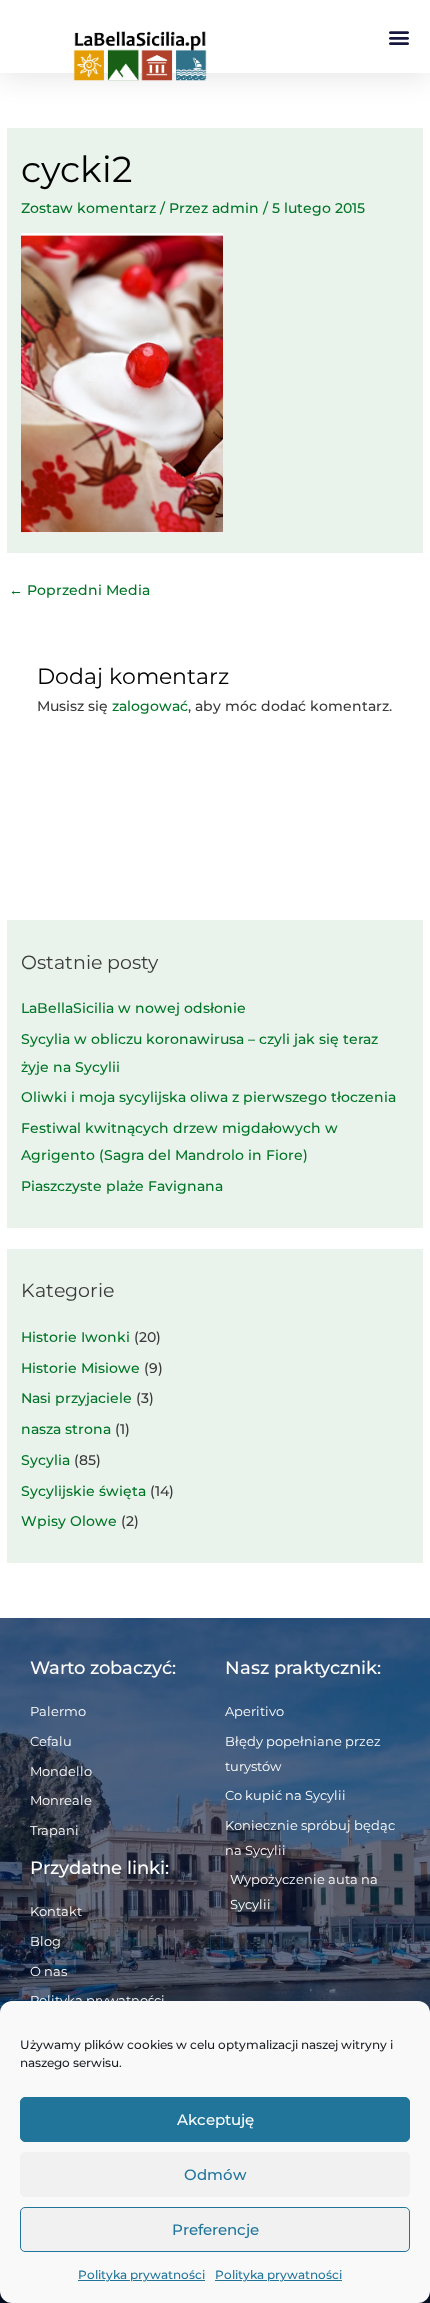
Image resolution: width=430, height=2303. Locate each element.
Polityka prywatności (141, 2274)
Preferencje (215, 2229)
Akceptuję (215, 2119)
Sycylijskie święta (83, 1491)
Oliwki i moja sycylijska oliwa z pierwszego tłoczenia (208, 1097)
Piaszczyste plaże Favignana (122, 1186)
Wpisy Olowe (69, 1521)
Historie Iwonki (75, 1337)
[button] (398, 36)
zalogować (150, 706)
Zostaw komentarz (88, 208)
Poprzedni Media (79, 590)
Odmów (215, 2174)
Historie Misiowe (80, 1368)
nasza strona (66, 1429)
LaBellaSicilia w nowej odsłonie (133, 1008)
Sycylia (45, 1460)
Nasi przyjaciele (76, 1398)
